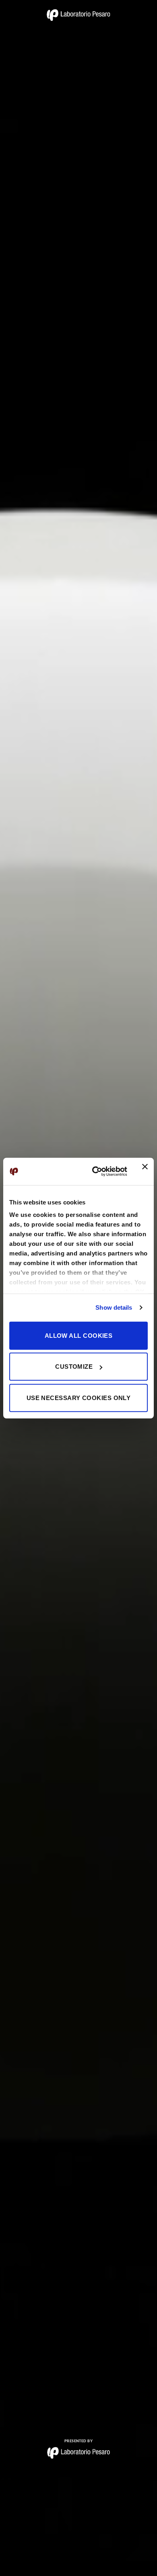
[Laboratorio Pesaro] (78, 15)
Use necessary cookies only (79, 1397)
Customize (74, 1367)
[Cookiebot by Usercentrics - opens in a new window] (95, 1172)
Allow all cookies (79, 1335)
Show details (114, 1307)
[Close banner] (145, 1172)
